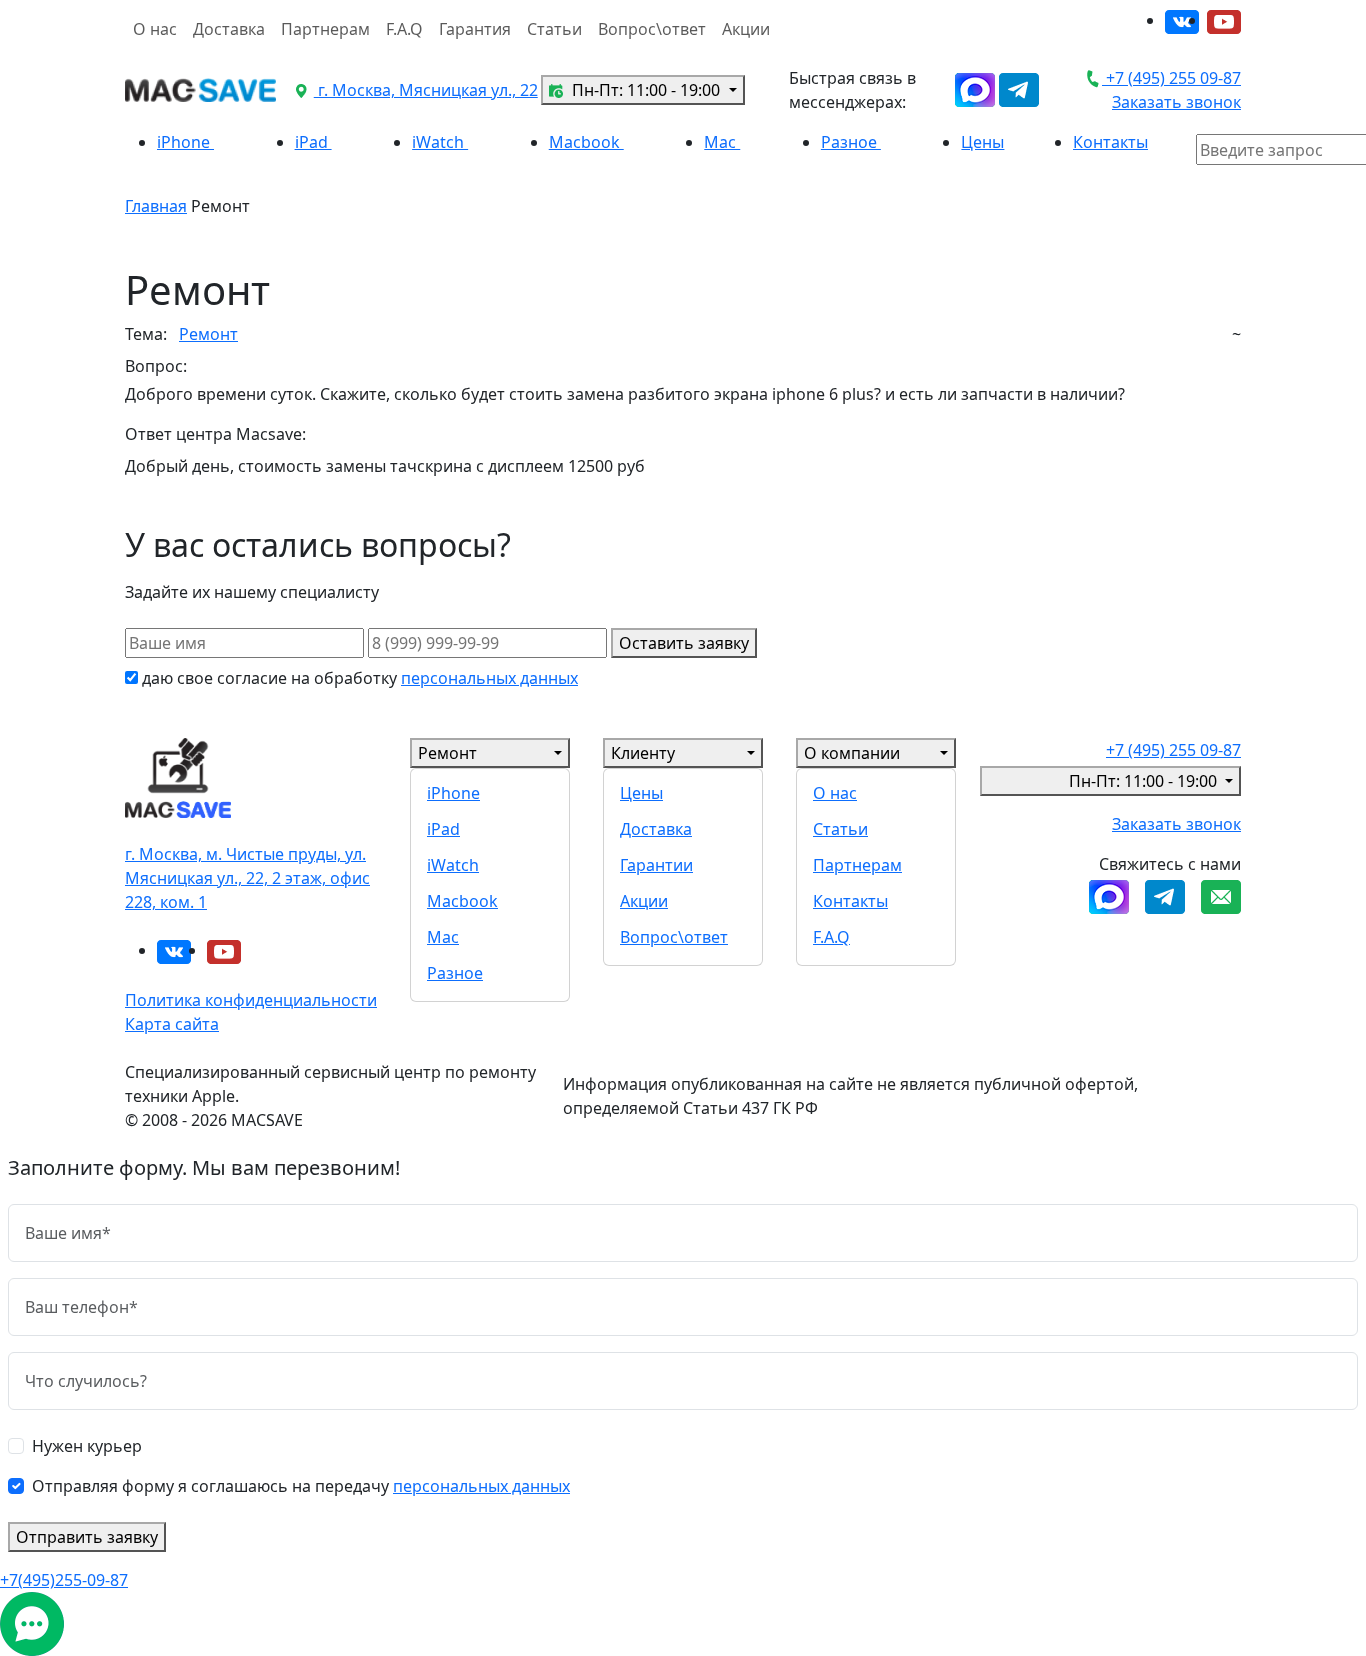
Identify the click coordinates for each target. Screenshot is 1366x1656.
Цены (982, 142)
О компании (852, 753)
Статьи (554, 29)
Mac (722, 142)
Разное (851, 142)
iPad (313, 142)
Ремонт (208, 334)
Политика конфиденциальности (251, 1000)
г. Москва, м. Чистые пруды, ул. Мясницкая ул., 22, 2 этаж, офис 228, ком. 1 (247, 878)
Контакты (1110, 142)
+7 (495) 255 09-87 (1171, 78)
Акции (746, 29)
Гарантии (656, 865)
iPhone (185, 142)
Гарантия (475, 29)
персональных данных (489, 678)
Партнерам (325, 29)
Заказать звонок (1176, 102)
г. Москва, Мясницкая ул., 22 (426, 90)
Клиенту (643, 753)
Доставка (229, 29)
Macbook (586, 142)
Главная (156, 206)
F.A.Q (404, 29)
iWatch (440, 142)
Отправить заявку (87, 1537)
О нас (155, 29)
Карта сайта (172, 1024)
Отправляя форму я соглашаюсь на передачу (301, 1486)
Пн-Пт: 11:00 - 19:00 (646, 90)
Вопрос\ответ (652, 29)
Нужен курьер (87, 1446)
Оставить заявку (684, 643)
